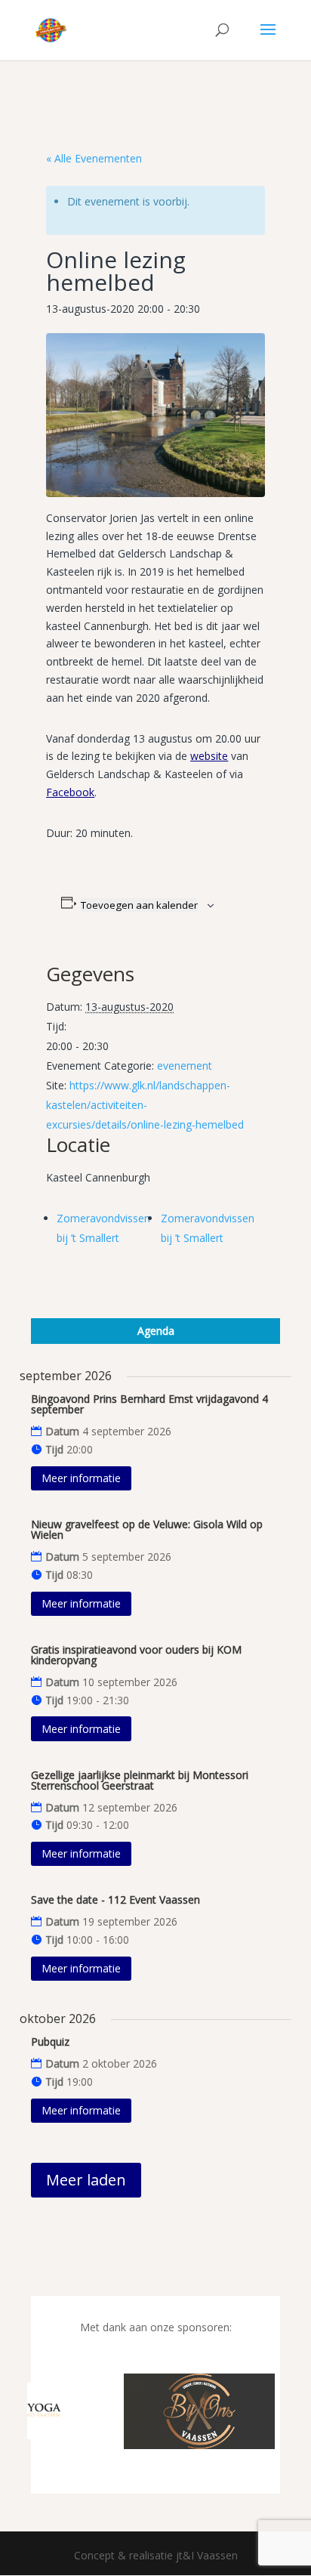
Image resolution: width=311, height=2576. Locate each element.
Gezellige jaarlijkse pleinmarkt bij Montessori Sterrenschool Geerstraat (140, 1780)
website (209, 756)
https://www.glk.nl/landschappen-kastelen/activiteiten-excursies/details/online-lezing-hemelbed (145, 1105)
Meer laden (86, 2180)
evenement (185, 1066)
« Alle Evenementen (94, 158)
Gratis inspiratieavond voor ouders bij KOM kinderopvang (136, 1655)
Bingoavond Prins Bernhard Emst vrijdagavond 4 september (149, 1404)
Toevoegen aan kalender (139, 905)
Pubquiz (50, 2042)
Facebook (70, 792)
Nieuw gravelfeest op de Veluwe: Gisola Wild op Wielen (147, 1529)
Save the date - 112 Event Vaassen (115, 1900)
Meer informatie (81, 1478)
